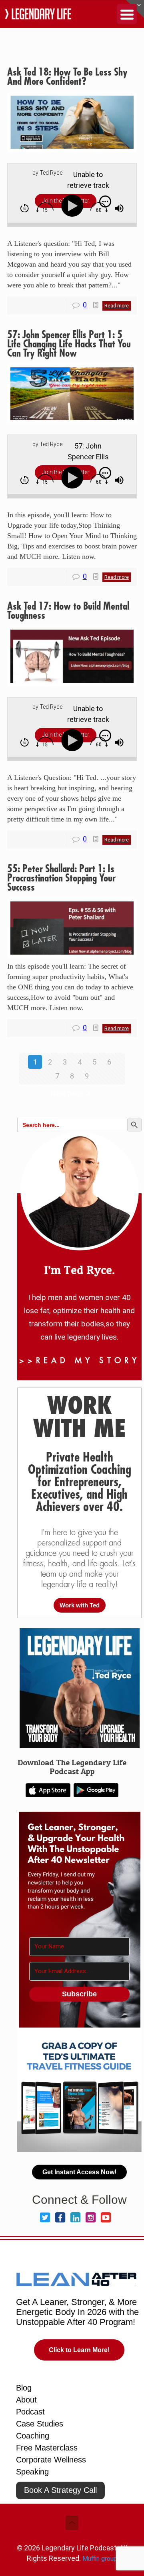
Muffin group (100, 2559)
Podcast (30, 2412)
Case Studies (40, 2424)
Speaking (32, 2472)
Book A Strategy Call (60, 2490)
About (26, 2400)
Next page (67, 1093)
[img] (25, 208)
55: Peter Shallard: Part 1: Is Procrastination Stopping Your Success (61, 878)
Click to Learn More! (79, 2350)
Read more (117, 306)
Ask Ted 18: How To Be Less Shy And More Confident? (67, 77)
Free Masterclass (47, 2448)
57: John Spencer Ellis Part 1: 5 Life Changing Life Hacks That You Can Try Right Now (69, 344)
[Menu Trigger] (127, 14)
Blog (24, 2388)
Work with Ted (80, 1605)
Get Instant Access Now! (79, 2172)
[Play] (74, 206)
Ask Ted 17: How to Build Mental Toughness (68, 611)
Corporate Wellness (51, 2460)
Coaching (33, 2436)
